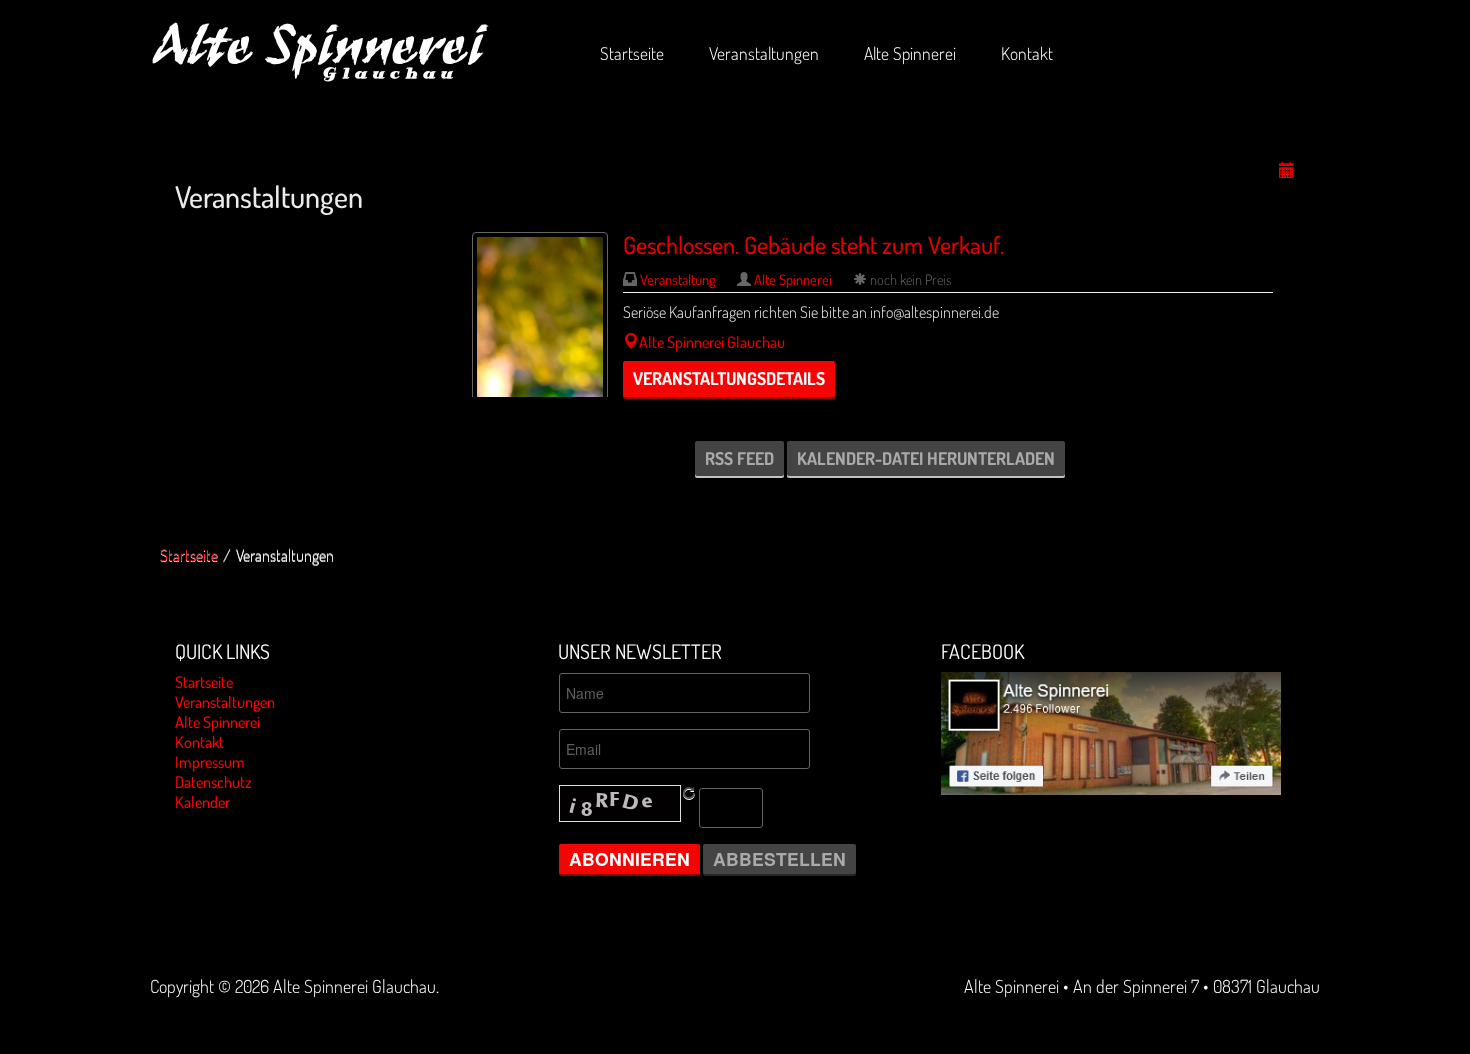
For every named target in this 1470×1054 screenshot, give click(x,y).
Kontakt (199, 742)
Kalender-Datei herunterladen (926, 458)
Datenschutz (213, 782)
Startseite (189, 555)
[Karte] (631, 342)
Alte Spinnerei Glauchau (712, 342)
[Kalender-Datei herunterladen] (1287, 171)
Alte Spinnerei (793, 279)
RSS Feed (739, 458)
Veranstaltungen (225, 702)
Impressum (210, 762)
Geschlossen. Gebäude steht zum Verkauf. (813, 244)
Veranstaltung (679, 279)
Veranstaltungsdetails (729, 378)
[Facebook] (1111, 731)
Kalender (202, 802)
